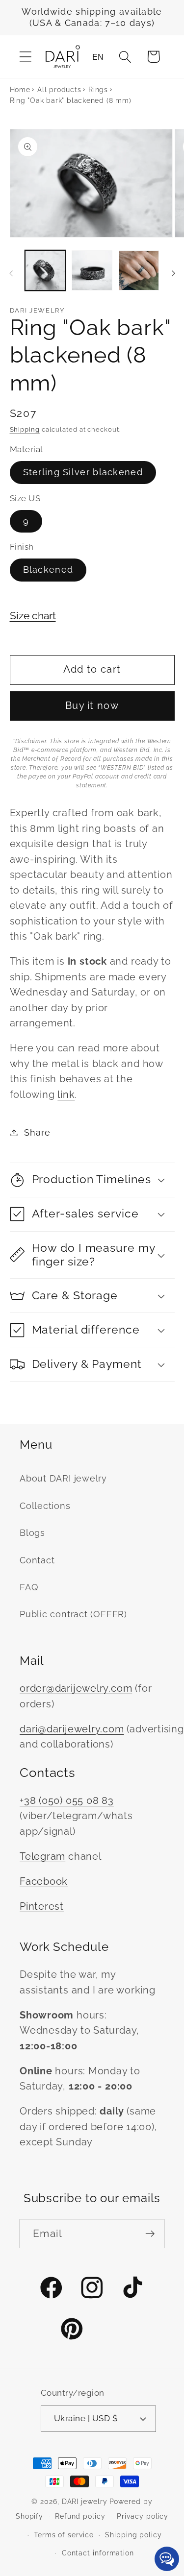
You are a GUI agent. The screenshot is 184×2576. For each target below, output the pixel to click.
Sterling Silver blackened (83, 472)
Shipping (25, 429)
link (66, 1095)
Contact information (98, 2553)
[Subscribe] (150, 2234)
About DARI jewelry (63, 1478)
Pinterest (42, 1907)
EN (98, 57)
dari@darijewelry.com (72, 1729)
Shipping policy (133, 2535)
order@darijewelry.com (76, 1689)
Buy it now (92, 706)
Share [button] (37, 1132)
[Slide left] (11, 273)
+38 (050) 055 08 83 (67, 1801)
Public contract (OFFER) (73, 1614)
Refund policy (80, 2516)
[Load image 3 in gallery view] (139, 271)
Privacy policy (143, 2516)
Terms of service (64, 2535)
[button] (25, 57)
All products (59, 90)
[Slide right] (173, 273)
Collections (45, 1506)
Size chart (33, 616)
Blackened (48, 570)
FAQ (29, 1587)
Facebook (44, 1882)
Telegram (42, 1857)
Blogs (32, 1533)
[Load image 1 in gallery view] (45, 271)
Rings (98, 90)
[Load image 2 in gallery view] (92, 271)
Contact (37, 1560)
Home (20, 90)
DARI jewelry (85, 2502)
